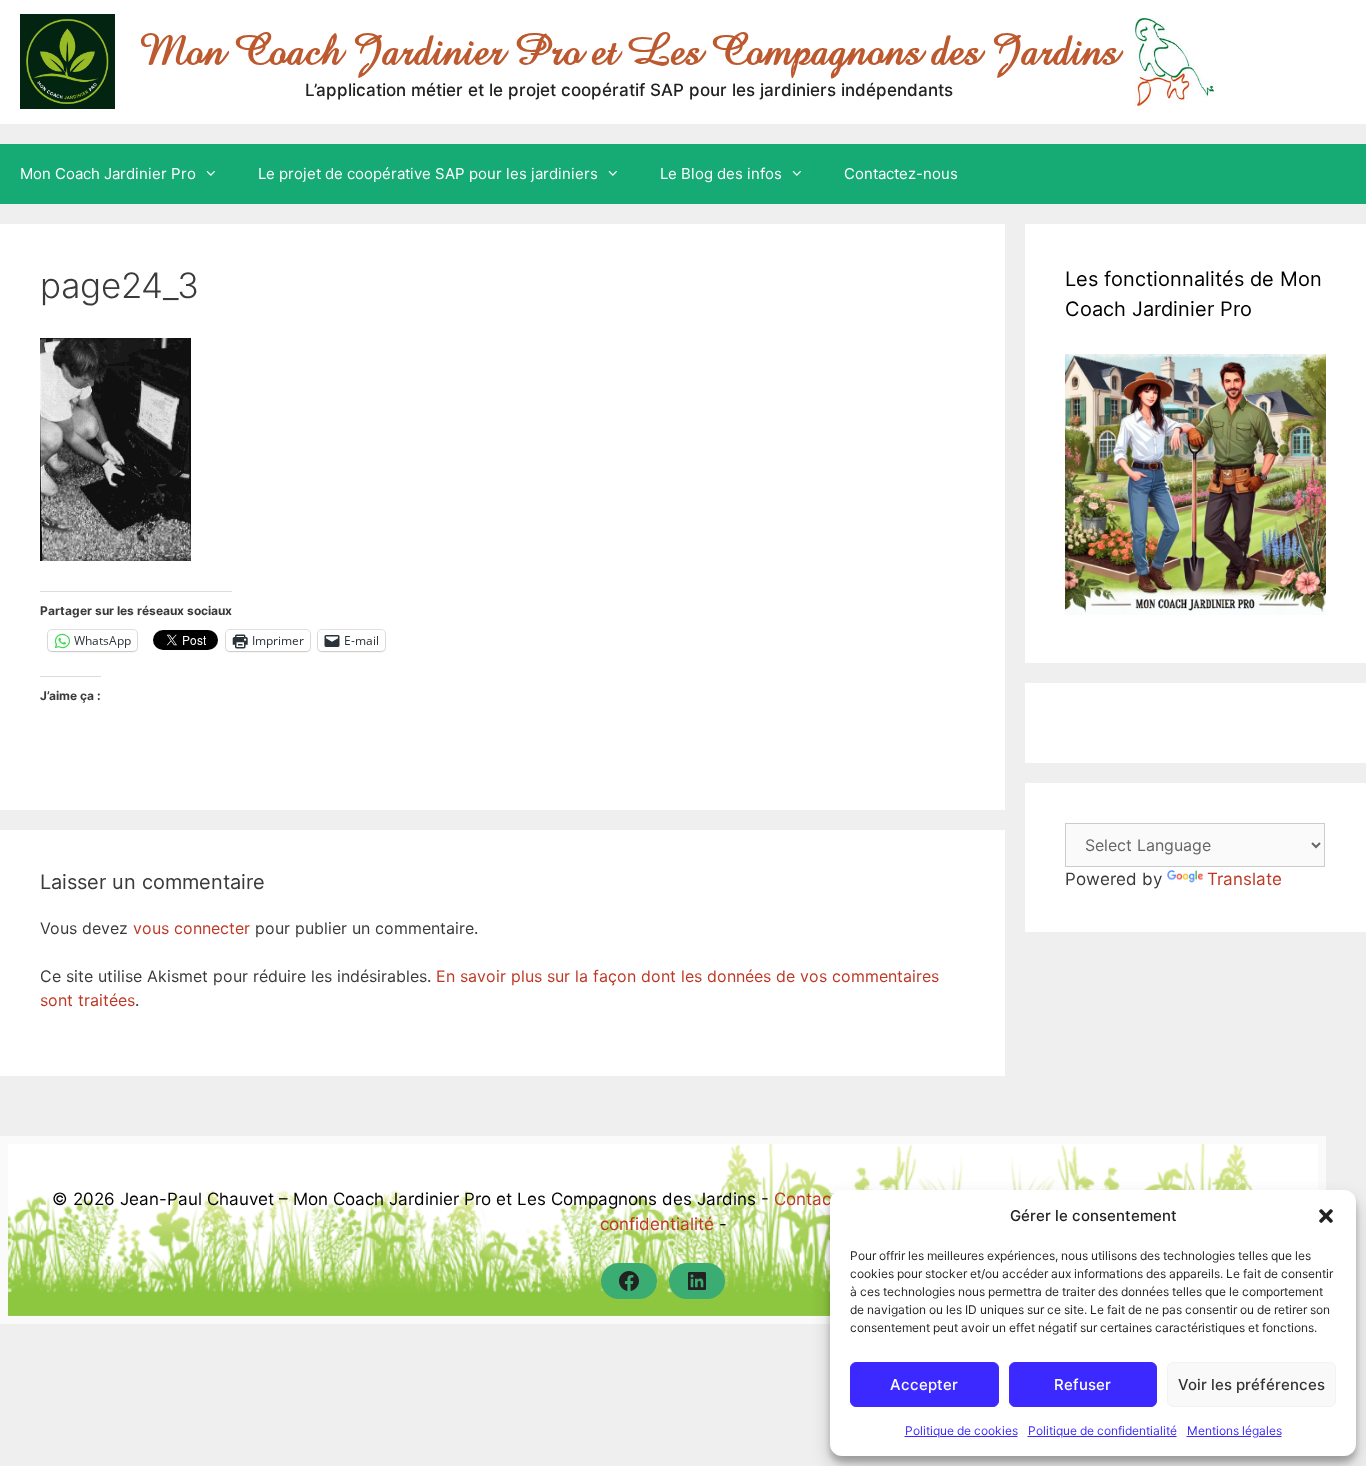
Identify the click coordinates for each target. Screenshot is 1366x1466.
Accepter (924, 1384)
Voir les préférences (1251, 1384)
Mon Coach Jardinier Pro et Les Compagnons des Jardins (629, 50)
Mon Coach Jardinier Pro (108, 173)
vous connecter (191, 928)
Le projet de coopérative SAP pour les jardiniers (428, 173)
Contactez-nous (901, 173)
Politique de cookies (961, 1430)
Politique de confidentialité (1102, 1430)
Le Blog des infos (721, 173)
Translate (1244, 879)
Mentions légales (1234, 1430)
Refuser (1082, 1384)
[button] (1326, 1216)
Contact (805, 1199)
